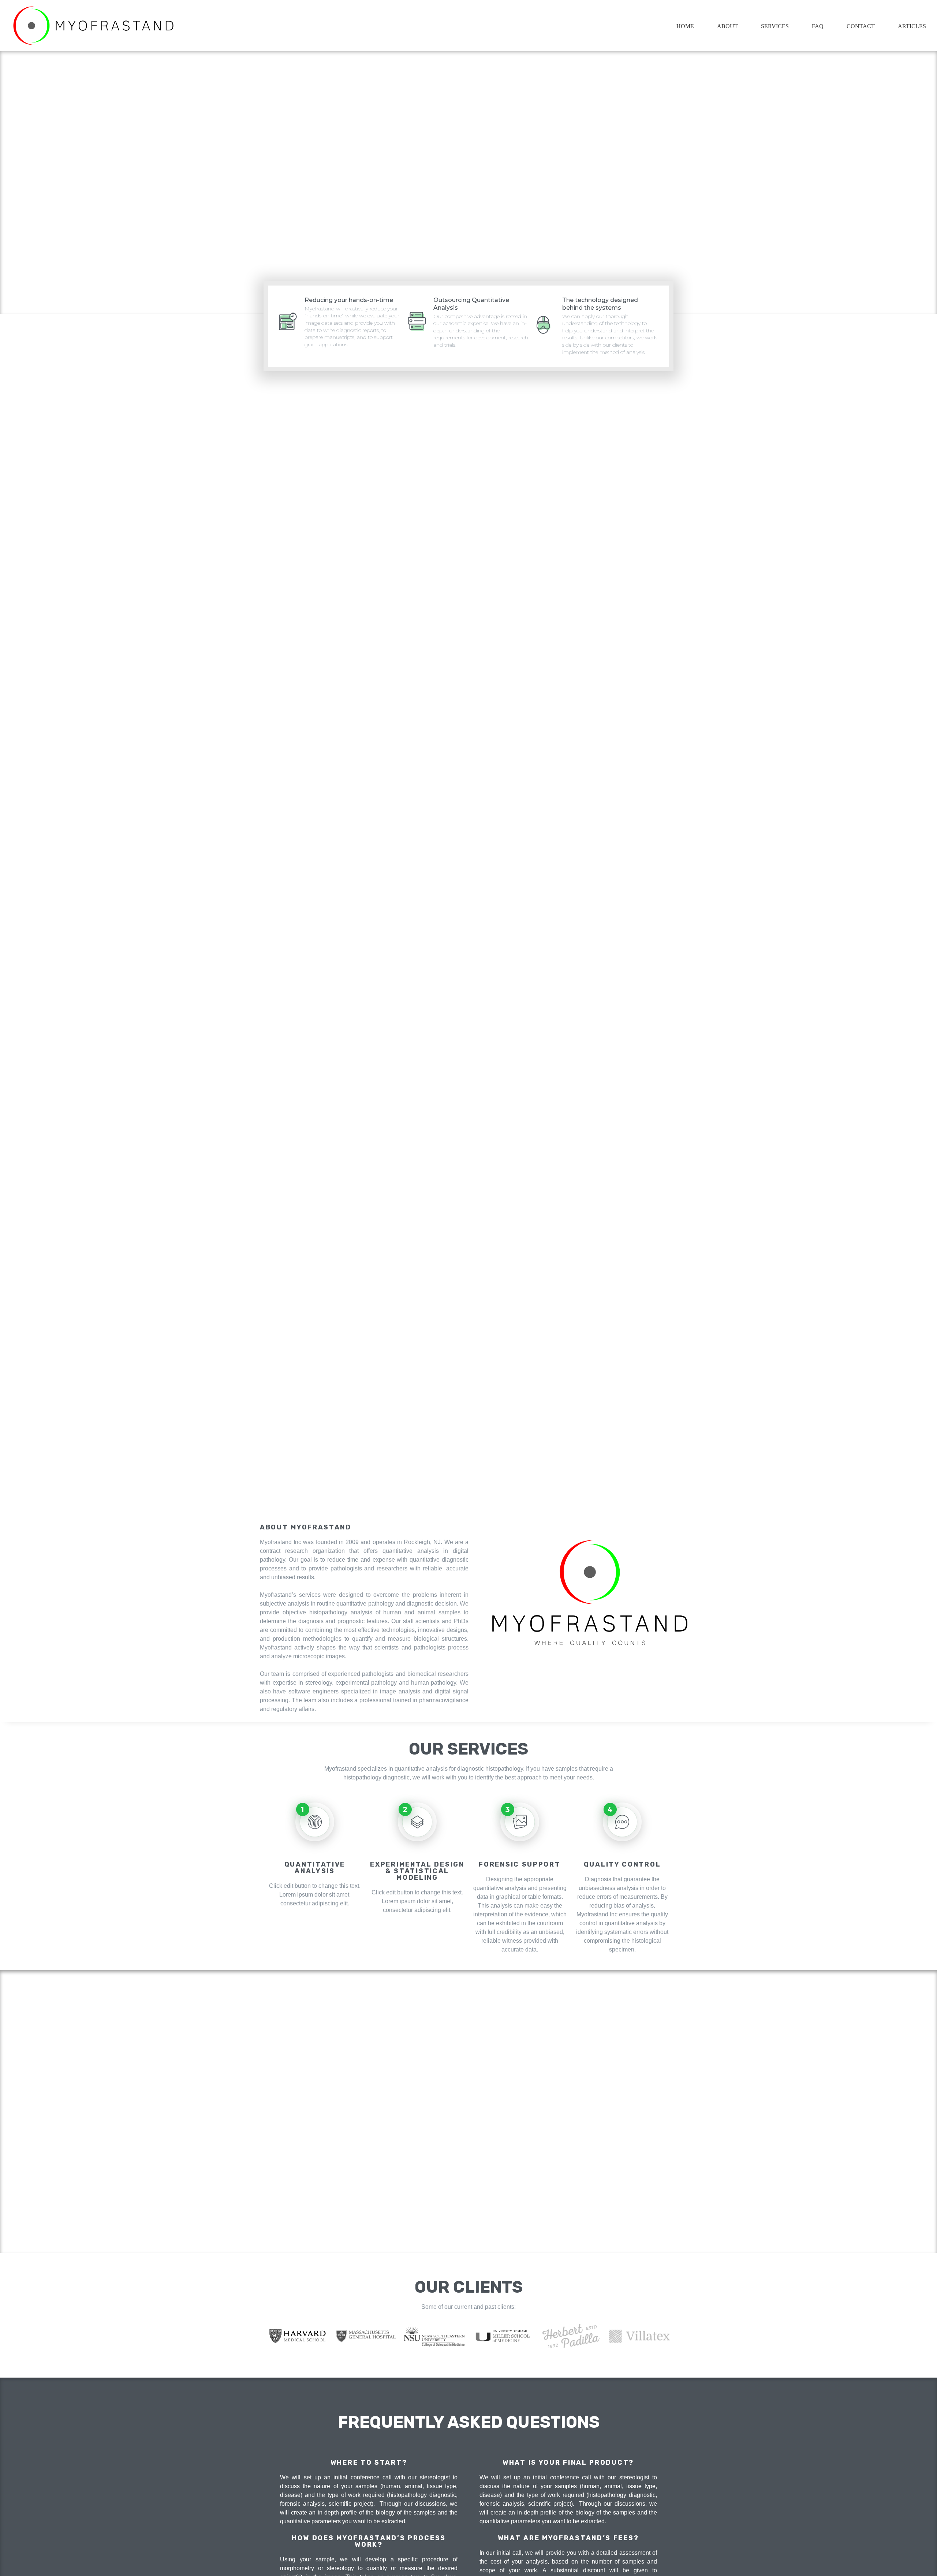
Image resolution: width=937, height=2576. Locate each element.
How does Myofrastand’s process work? (369, 2541)
